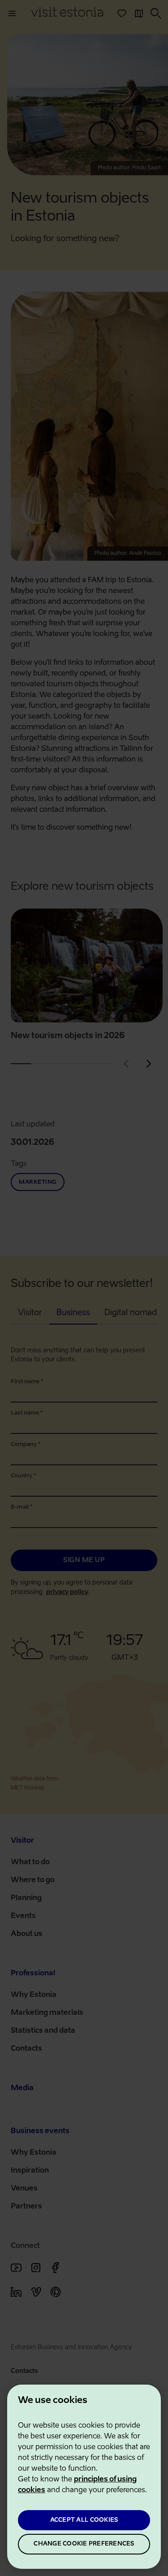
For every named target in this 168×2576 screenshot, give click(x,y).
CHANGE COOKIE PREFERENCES (84, 2544)
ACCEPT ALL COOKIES (84, 2520)
